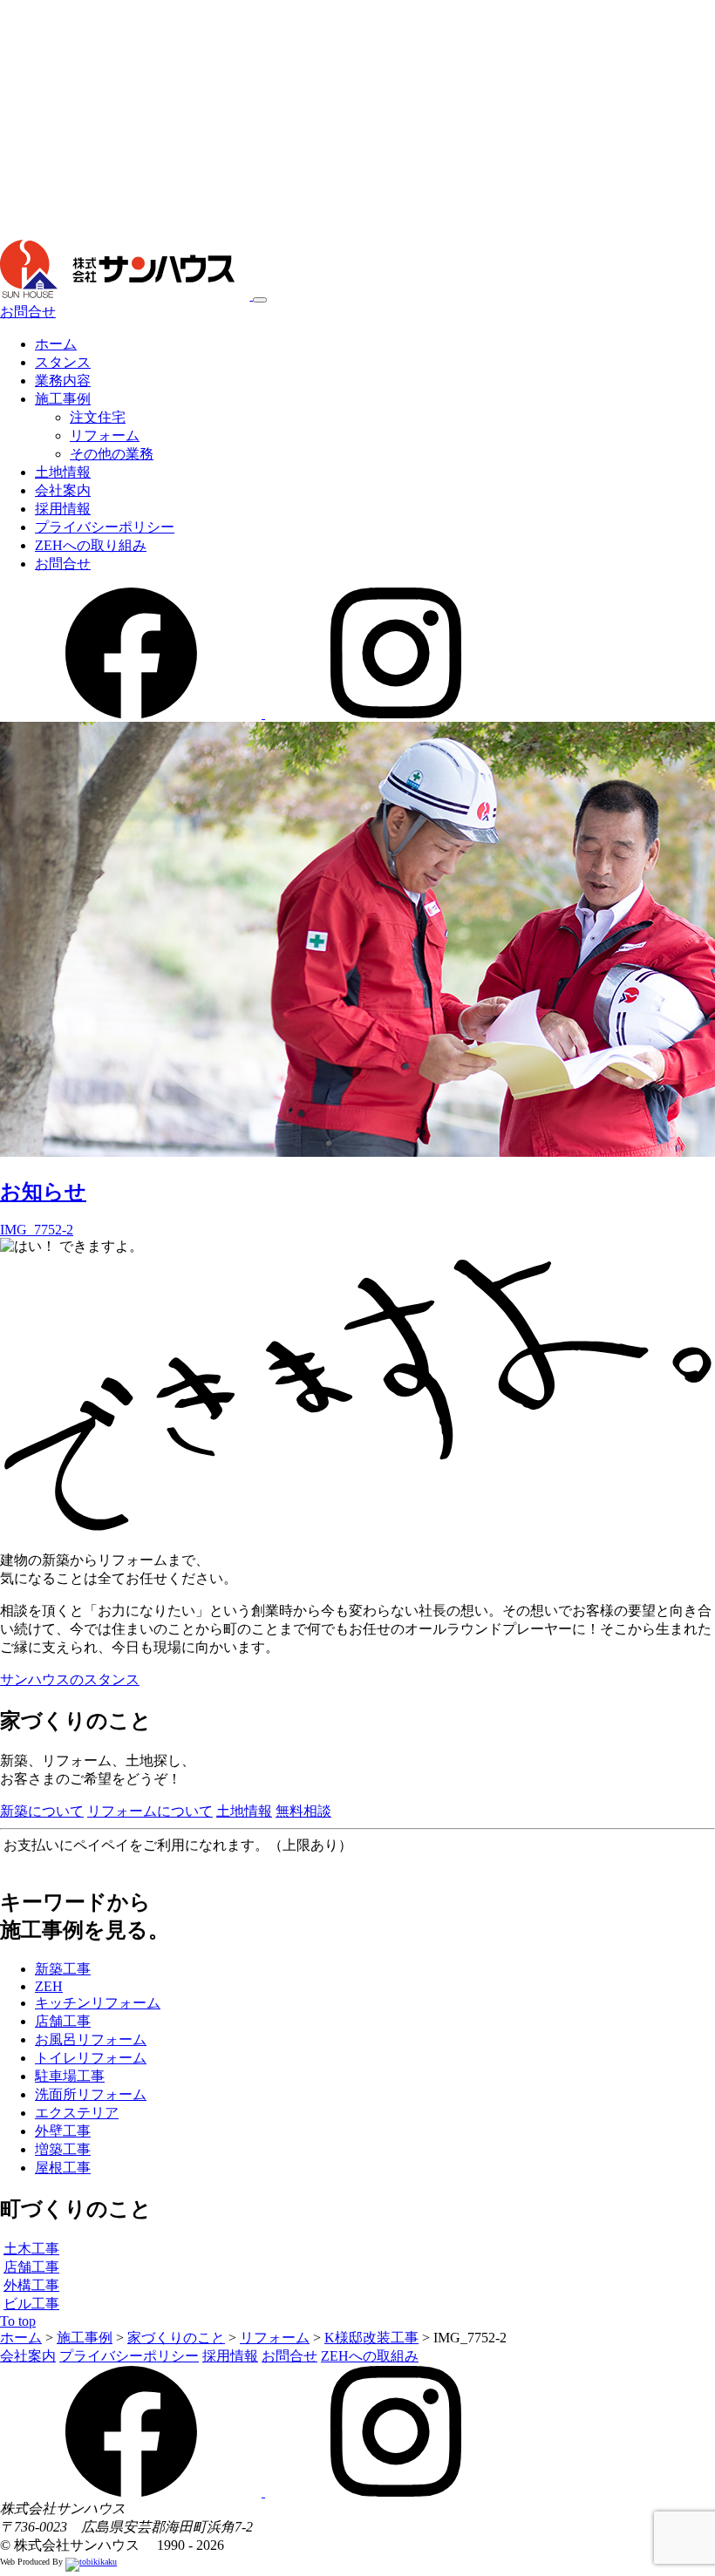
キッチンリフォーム (98, 2003)
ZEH (49, 1986)
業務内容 (63, 381)
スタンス (63, 362)
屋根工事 (63, 2168)
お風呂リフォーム (91, 2039)
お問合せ (28, 312)
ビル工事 (31, 2304)
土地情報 (63, 472)
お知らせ (43, 1192)
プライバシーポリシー (105, 527)
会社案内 (63, 490)
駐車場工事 (70, 2076)
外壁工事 (63, 2131)
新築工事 (63, 1969)
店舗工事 (63, 2021)
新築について (42, 1811)
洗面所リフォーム (91, 2094)
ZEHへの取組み (370, 2356)
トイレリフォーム (91, 2058)
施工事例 (63, 399)
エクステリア (77, 2113)
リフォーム (105, 435)
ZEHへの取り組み (91, 545)
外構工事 (31, 2285)
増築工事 (63, 2149)
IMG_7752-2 (37, 1230)
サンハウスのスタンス (70, 1679)
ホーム (56, 344)
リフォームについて (150, 1811)
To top (18, 2321)
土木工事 (31, 2249)
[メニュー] (260, 300)
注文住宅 (98, 417)
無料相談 (303, 1811)
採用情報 (63, 509)
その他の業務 (112, 454)
